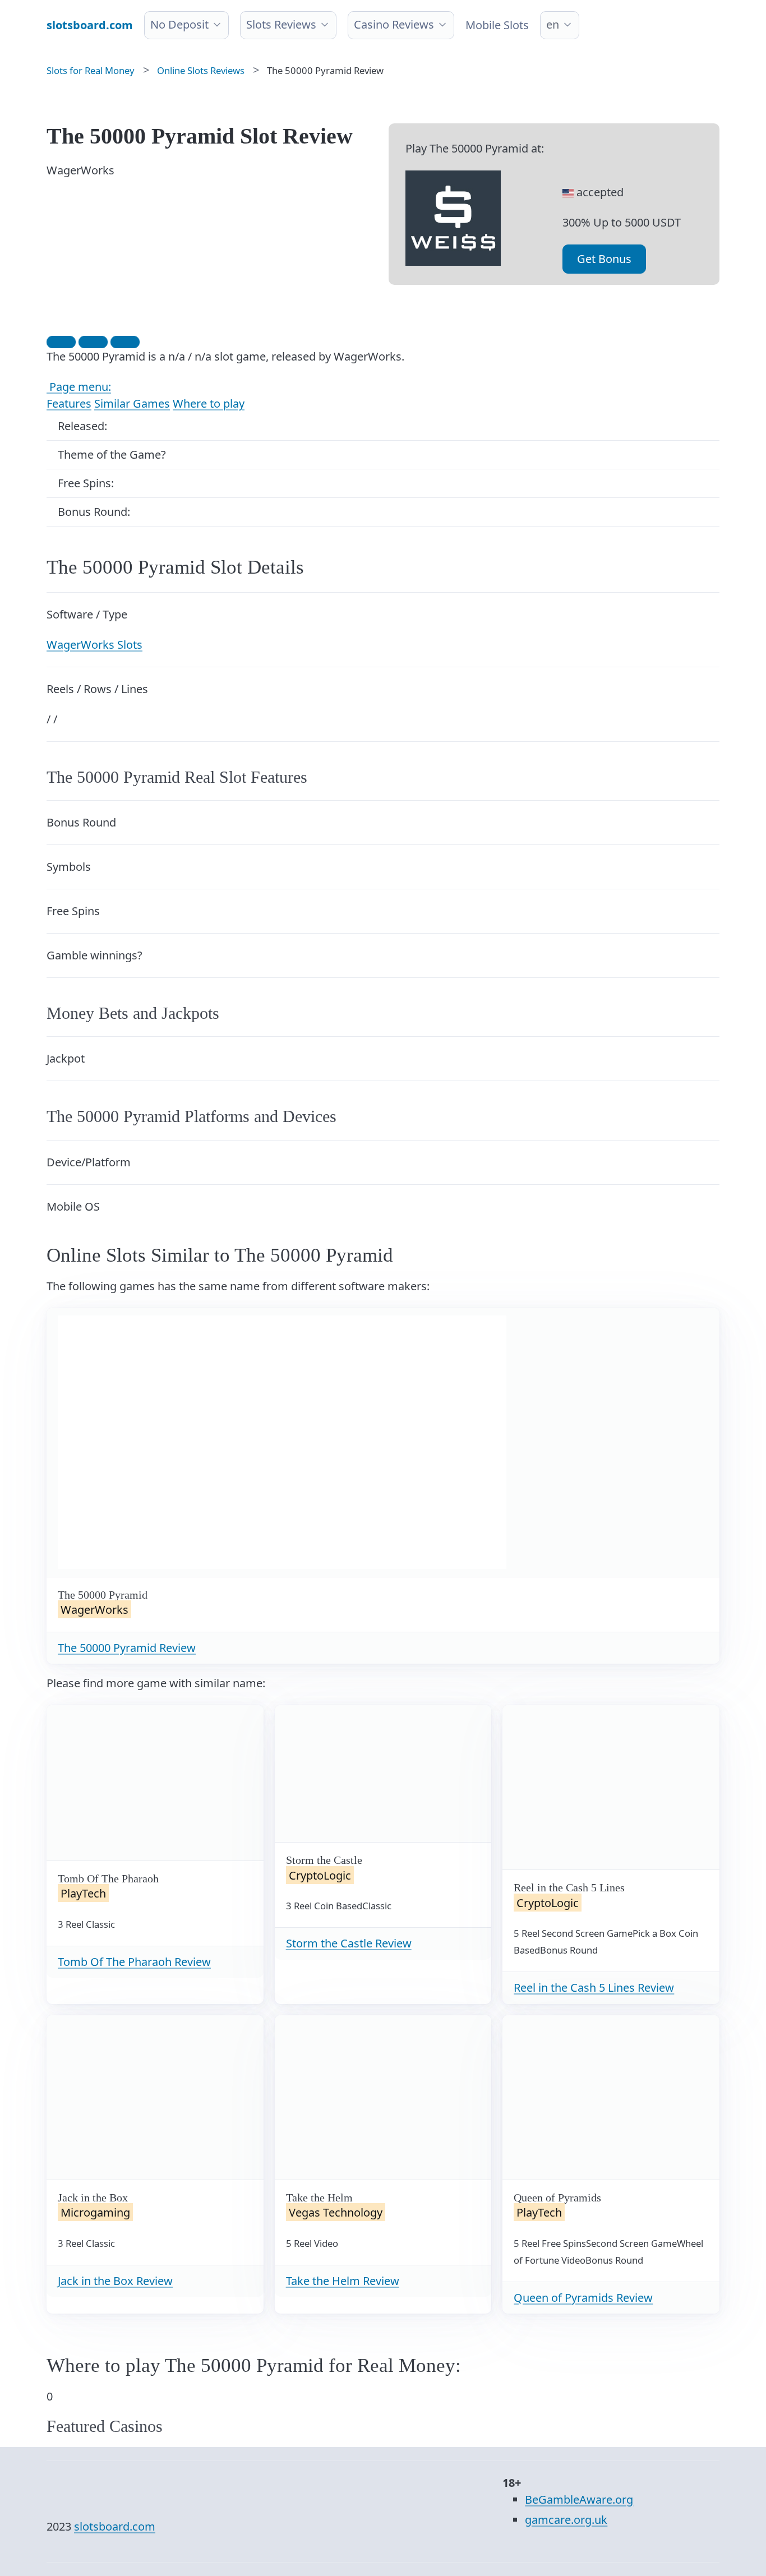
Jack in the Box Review (115, 2281)
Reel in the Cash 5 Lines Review (594, 1988)
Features (69, 403)
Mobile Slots (497, 25)
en (553, 24)
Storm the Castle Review (349, 1943)
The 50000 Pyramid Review (127, 1648)
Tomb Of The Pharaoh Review (134, 1962)
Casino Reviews (394, 24)
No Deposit (179, 24)
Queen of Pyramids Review (583, 2298)
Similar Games (132, 403)
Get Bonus (604, 259)
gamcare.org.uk (566, 2520)
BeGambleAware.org (579, 2499)
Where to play (209, 403)
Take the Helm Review (343, 2281)
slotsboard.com (115, 2526)
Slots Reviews (281, 24)
